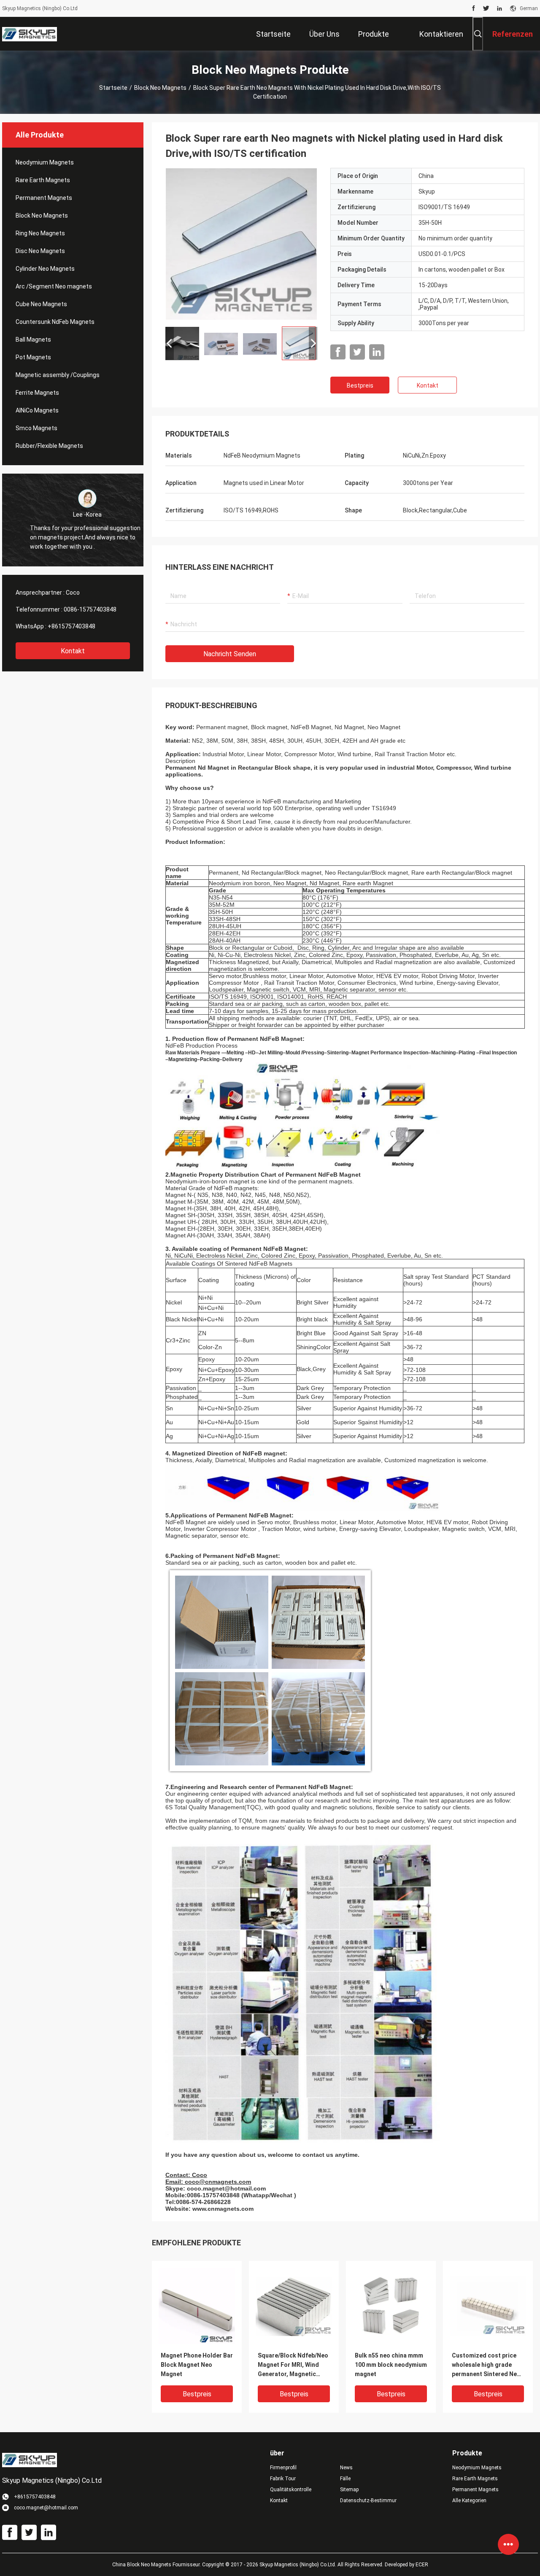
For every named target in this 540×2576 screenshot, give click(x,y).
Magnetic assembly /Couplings (58, 375)
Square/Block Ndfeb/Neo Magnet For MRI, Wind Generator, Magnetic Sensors (293, 2365)
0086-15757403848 (90, 609)
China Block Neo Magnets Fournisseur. (157, 2565)
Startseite (113, 88)
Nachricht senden (230, 654)
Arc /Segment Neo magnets (54, 286)
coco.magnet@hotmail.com (226, 2188)
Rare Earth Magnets (43, 180)
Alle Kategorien (469, 2501)
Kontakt (73, 651)
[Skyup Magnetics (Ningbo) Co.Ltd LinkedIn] (499, 8)
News (346, 2468)
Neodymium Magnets (45, 162)
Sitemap (349, 2490)
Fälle (345, 2479)
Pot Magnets (33, 357)
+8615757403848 (72, 626)
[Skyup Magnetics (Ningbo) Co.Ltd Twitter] (486, 8)
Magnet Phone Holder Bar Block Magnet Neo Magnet (197, 2365)
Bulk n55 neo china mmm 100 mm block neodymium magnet (391, 2365)
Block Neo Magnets (160, 88)
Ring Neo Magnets (40, 233)
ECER (422, 2565)
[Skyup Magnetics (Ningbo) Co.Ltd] (30, 34)
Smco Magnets (36, 428)
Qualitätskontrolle (291, 2490)
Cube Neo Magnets (41, 304)
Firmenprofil (283, 2468)
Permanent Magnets (44, 198)
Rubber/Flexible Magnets (49, 446)
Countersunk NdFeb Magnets (55, 322)
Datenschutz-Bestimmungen (368, 2501)
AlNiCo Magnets (37, 410)
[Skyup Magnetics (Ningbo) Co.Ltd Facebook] (474, 8)
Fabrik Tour (283, 2479)
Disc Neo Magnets (40, 251)
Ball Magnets (33, 340)
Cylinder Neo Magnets (45, 269)
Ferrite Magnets (37, 393)
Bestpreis (360, 385)
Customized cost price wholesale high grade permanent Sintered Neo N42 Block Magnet (486, 2365)
